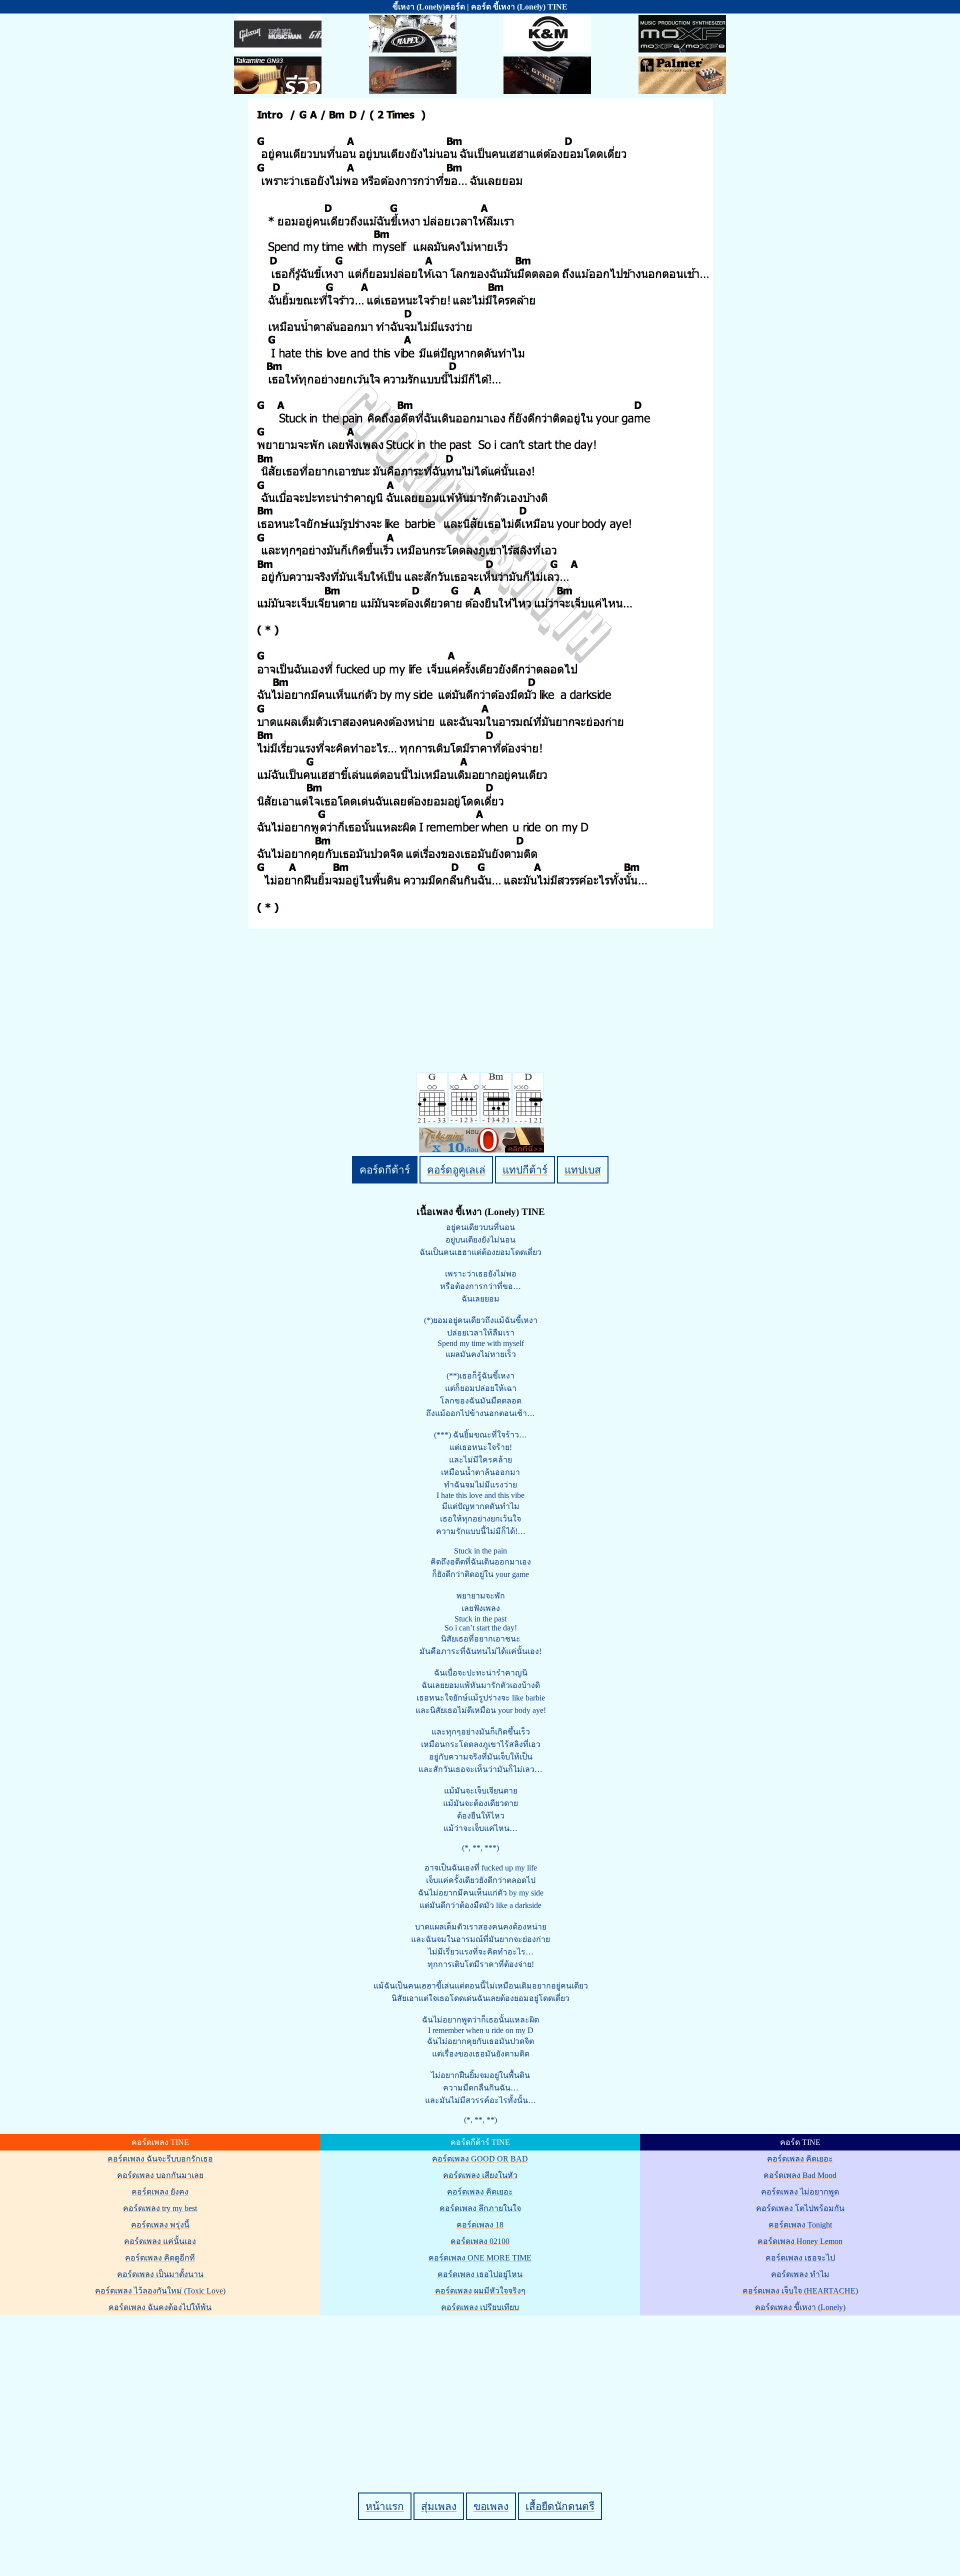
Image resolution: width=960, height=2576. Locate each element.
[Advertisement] (481, 2387)
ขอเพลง (491, 2506)
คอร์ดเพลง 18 (480, 2225)
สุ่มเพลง (439, 2506)
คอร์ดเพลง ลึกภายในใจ (480, 2208)
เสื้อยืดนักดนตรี (560, 2506)
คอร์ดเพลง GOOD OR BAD (480, 2159)
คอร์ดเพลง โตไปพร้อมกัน (800, 2208)
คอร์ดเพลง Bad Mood (800, 2175)
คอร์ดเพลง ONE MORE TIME (480, 2258)
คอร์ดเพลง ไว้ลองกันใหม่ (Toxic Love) (160, 2291)
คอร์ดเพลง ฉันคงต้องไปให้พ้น (160, 2307)
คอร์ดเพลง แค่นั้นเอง (160, 2241)
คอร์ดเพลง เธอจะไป (800, 2258)
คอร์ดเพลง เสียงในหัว (480, 2175)
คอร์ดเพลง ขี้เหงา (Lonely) (800, 2307)
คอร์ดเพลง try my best (160, 2208)
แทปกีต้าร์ (525, 1170)
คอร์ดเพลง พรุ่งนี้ (160, 2225)
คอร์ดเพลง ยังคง (160, 2192)
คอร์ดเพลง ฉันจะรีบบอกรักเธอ (160, 2159)
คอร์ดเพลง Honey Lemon (800, 2241)
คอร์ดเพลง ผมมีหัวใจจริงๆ (480, 2291)
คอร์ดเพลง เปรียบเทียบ (480, 2307)
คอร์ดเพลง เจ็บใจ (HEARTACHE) (800, 2291)
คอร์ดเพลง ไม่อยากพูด (800, 2192)
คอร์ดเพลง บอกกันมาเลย (160, 2175)
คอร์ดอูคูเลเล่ (456, 1170)
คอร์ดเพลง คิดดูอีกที (160, 2258)
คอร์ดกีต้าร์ (385, 1170)
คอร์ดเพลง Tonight (800, 2225)
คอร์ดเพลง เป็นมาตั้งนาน (160, 2274)
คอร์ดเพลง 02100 (480, 2241)
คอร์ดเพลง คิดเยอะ (480, 2192)
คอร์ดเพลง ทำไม (800, 2274)
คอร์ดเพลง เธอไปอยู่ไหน (480, 2274)
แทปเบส (583, 1170)
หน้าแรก (385, 2506)
